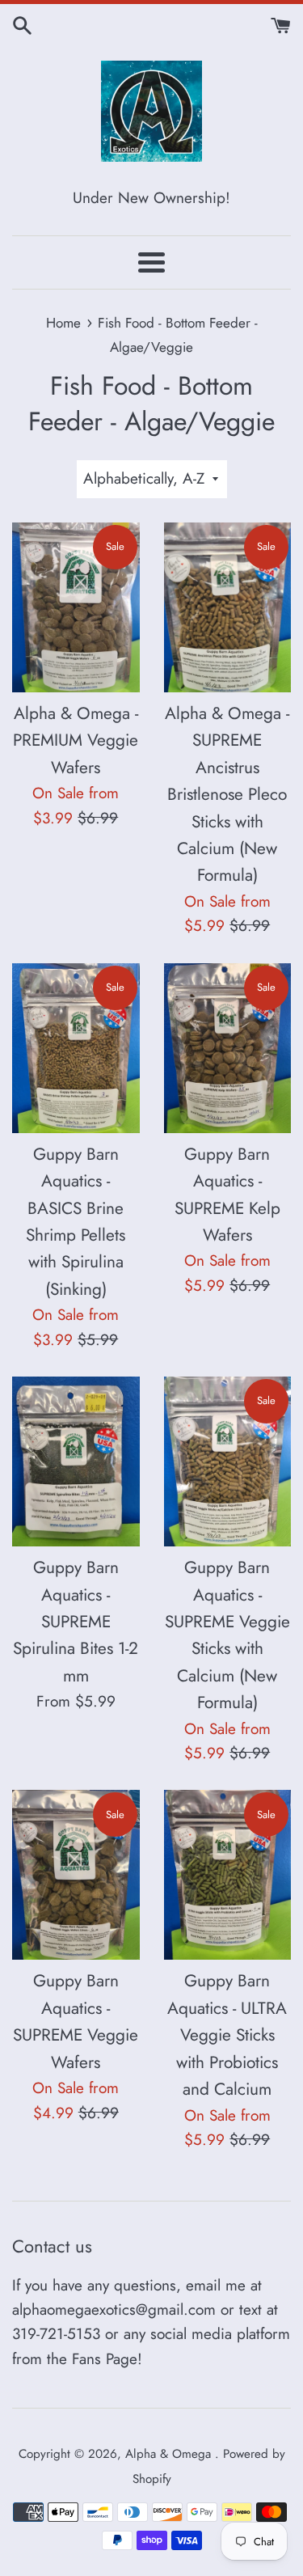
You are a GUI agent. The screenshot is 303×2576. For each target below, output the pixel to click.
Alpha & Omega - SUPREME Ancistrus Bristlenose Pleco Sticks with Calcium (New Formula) (227, 795)
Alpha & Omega (170, 2454)
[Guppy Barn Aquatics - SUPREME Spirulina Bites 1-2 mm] (76, 1461)
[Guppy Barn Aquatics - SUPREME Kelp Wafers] (228, 1048)
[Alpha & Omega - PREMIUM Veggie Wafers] (76, 607)
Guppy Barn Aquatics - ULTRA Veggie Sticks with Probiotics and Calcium (227, 2035)
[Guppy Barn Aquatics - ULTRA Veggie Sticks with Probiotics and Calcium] (228, 1875)
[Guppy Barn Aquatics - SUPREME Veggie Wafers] (76, 1875)
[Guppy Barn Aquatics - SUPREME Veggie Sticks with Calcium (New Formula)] (228, 1461)
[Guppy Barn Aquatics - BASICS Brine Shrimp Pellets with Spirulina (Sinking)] (76, 1048)
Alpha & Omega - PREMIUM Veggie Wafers (76, 740)
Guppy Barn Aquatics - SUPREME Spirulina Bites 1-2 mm (76, 1622)
